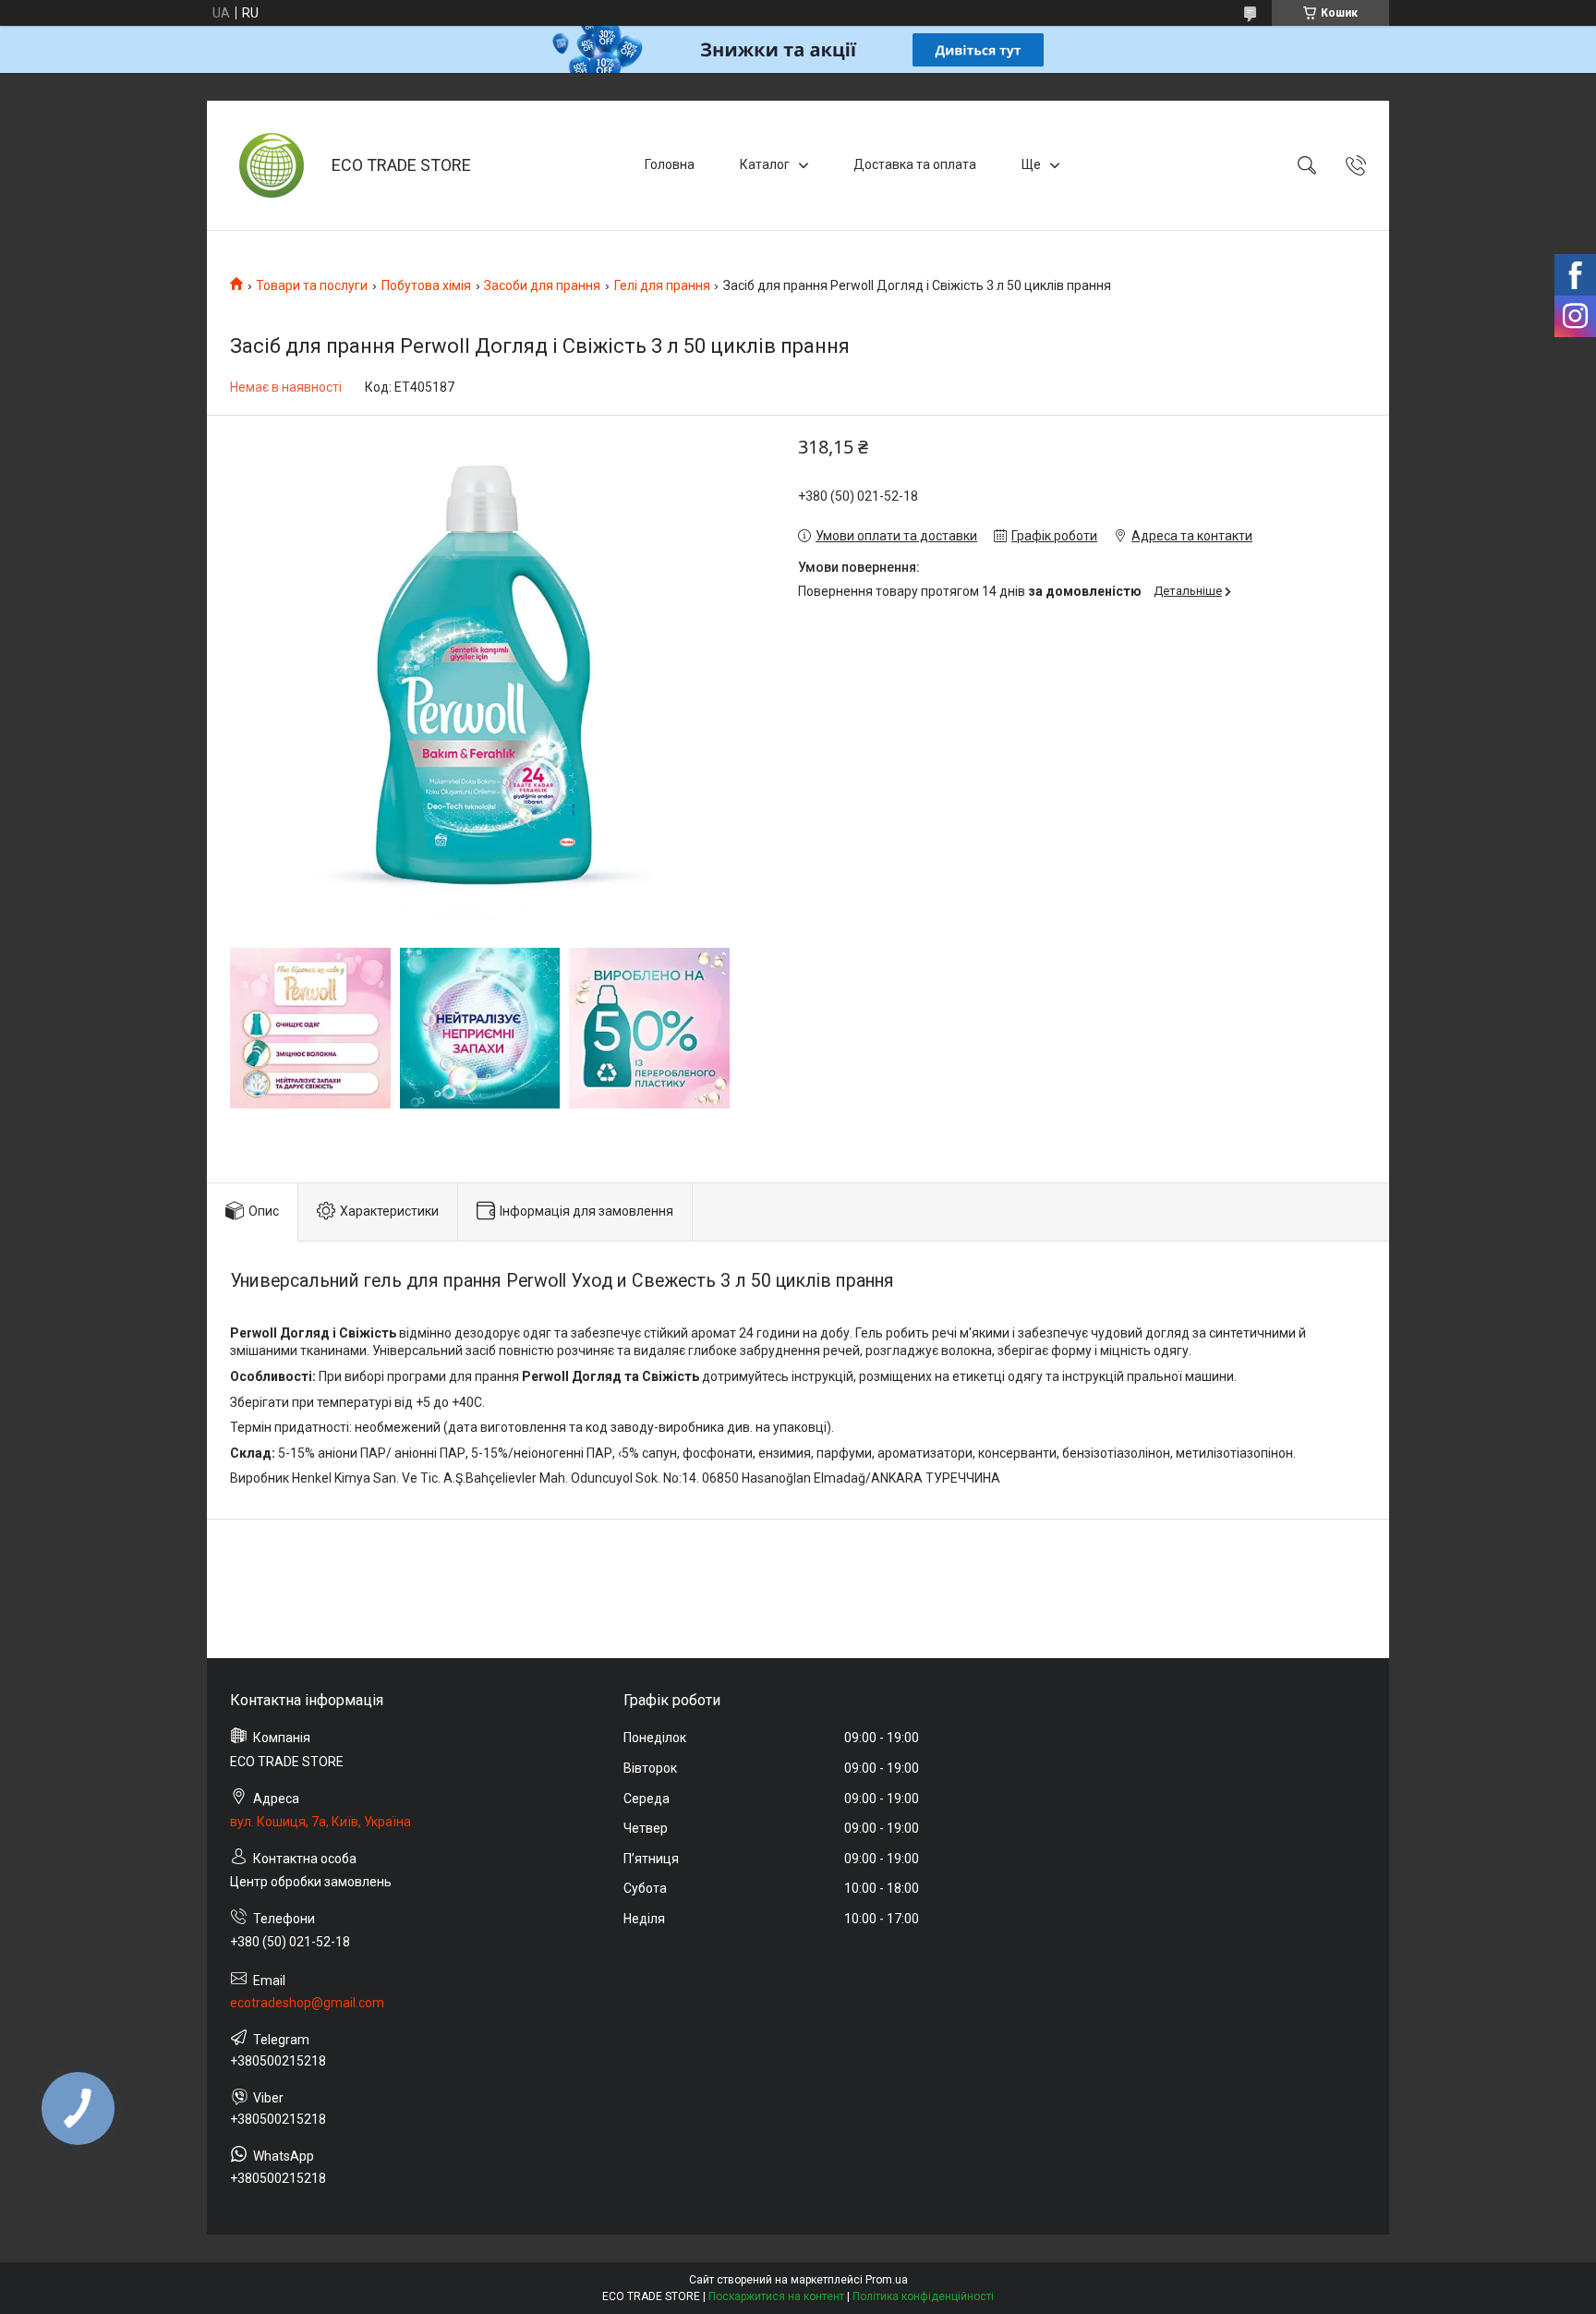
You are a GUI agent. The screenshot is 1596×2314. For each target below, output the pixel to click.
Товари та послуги (312, 285)
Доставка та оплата (915, 164)
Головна (670, 164)
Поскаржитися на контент (776, 2296)
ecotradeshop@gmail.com (307, 2003)
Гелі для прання (662, 285)
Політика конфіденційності (923, 2296)
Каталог (765, 164)
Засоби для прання (542, 285)
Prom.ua (887, 2280)
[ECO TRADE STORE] (272, 165)
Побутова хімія (426, 285)
